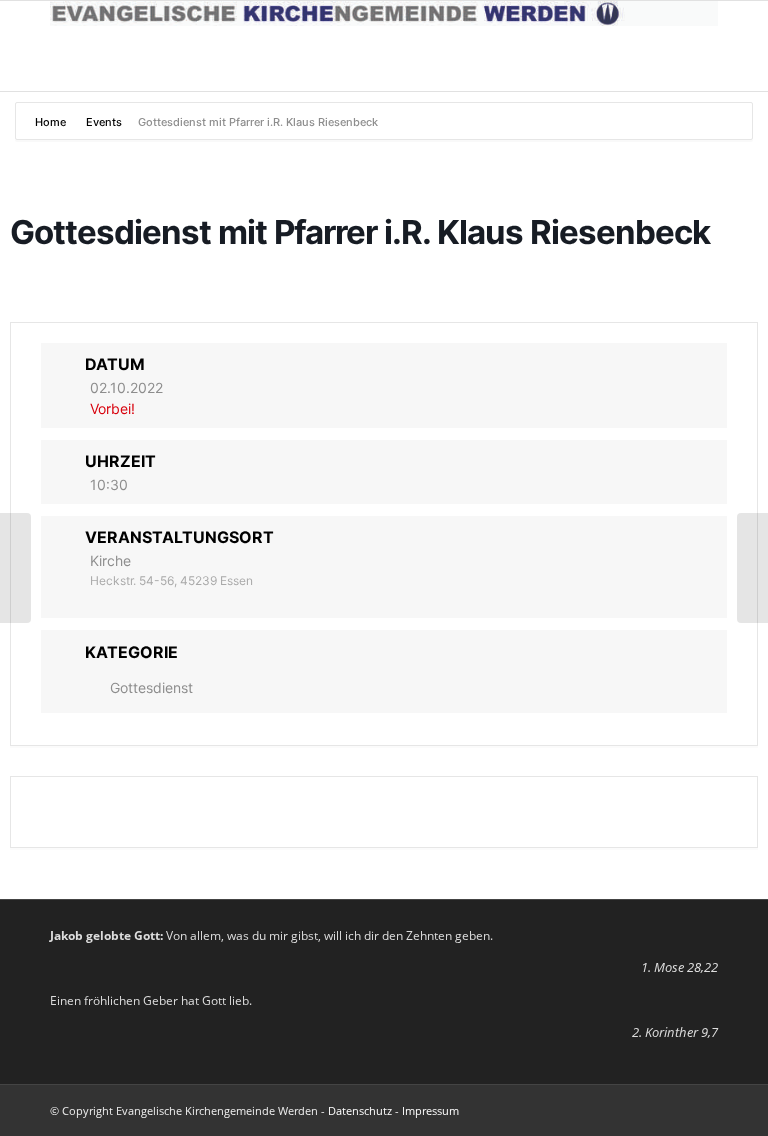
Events (104, 122)
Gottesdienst (151, 687)
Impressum (430, 1110)
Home (52, 122)
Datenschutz (360, 1110)
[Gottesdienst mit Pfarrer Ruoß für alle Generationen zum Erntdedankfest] (15, 568)
